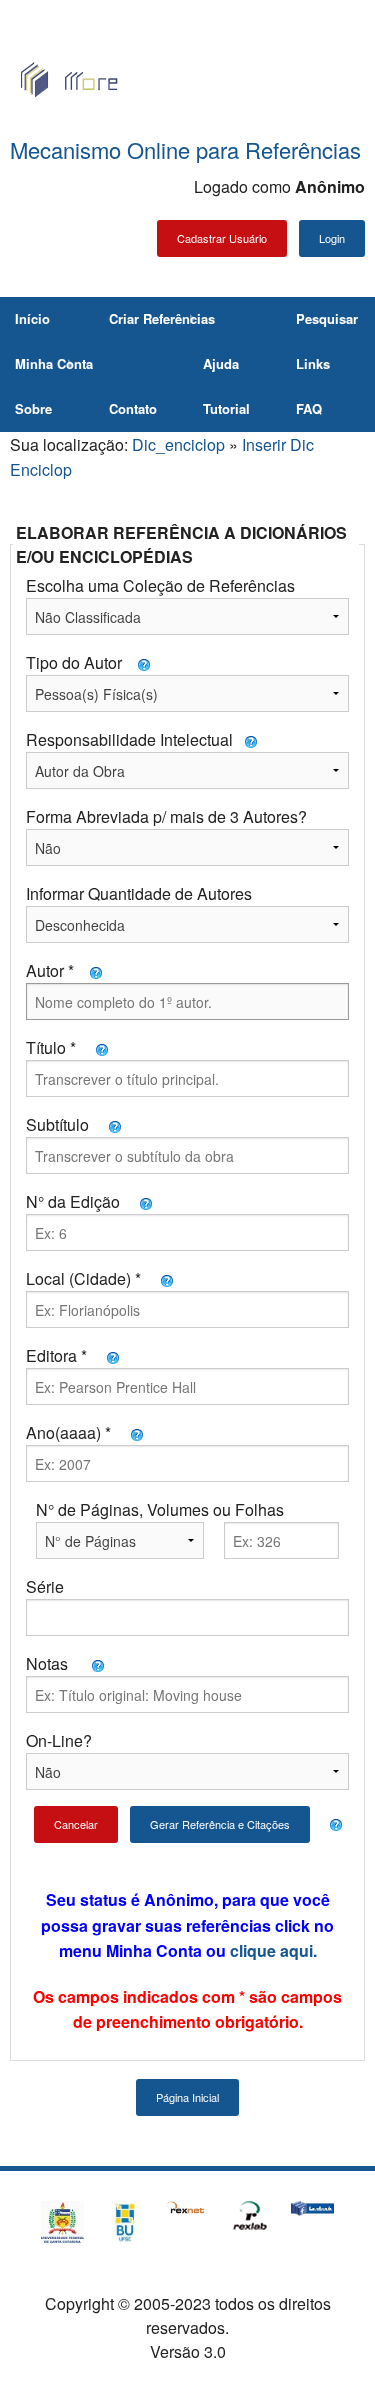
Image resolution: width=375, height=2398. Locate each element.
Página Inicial (187, 2097)
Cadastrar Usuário (222, 238)
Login (332, 238)
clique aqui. (273, 1950)
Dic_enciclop (178, 444)
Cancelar (76, 1824)
